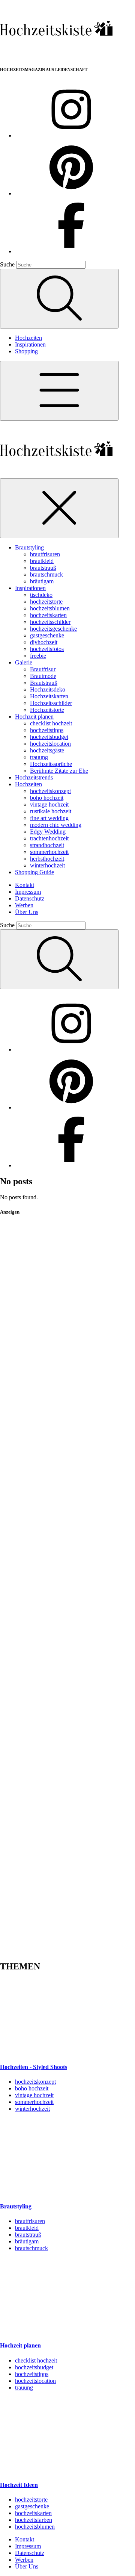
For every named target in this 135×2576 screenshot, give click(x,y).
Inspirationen (30, 344)
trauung (39, 757)
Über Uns (27, 912)
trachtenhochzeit (49, 838)
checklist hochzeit (51, 723)
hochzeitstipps (47, 730)
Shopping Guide (34, 872)
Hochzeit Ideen (19, 2485)
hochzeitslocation (50, 744)
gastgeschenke (47, 635)
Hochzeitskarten (49, 696)
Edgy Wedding (48, 832)
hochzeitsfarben (34, 2520)
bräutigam (42, 581)
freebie (38, 656)
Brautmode (43, 676)
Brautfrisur (43, 669)
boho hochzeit (47, 798)
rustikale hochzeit (51, 811)
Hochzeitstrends (34, 777)
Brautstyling (29, 547)
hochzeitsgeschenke (53, 629)
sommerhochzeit (49, 852)
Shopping (26, 351)
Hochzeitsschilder (51, 703)
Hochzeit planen (34, 717)
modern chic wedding (56, 825)
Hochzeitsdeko (48, 689)
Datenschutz (30, 898)
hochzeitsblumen (50, 608)
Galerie (24, 662)
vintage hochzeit (49, 804)
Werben (24, 905)
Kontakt (25, 885)
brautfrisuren (45, 554)
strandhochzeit (47, 845)
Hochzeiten (28, 338)
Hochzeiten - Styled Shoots (34, 2067)
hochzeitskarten (48, 615)
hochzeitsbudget (49, 737)
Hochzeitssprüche (51, 764)
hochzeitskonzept (50, 791)
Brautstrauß (44, 683)
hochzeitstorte (46, 602)
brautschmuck (46, 574)
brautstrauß (43, 568)
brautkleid (42, 561)
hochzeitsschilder (50, 622)
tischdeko (41, 595)
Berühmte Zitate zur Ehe (59, 771)
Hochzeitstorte (47, 710)
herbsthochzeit (47, 859)
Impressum (28, 892)
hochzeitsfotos (47, 649)
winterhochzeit (47, 865)
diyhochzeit (44, 642)
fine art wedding (49, 818)
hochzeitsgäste (47, 750)
